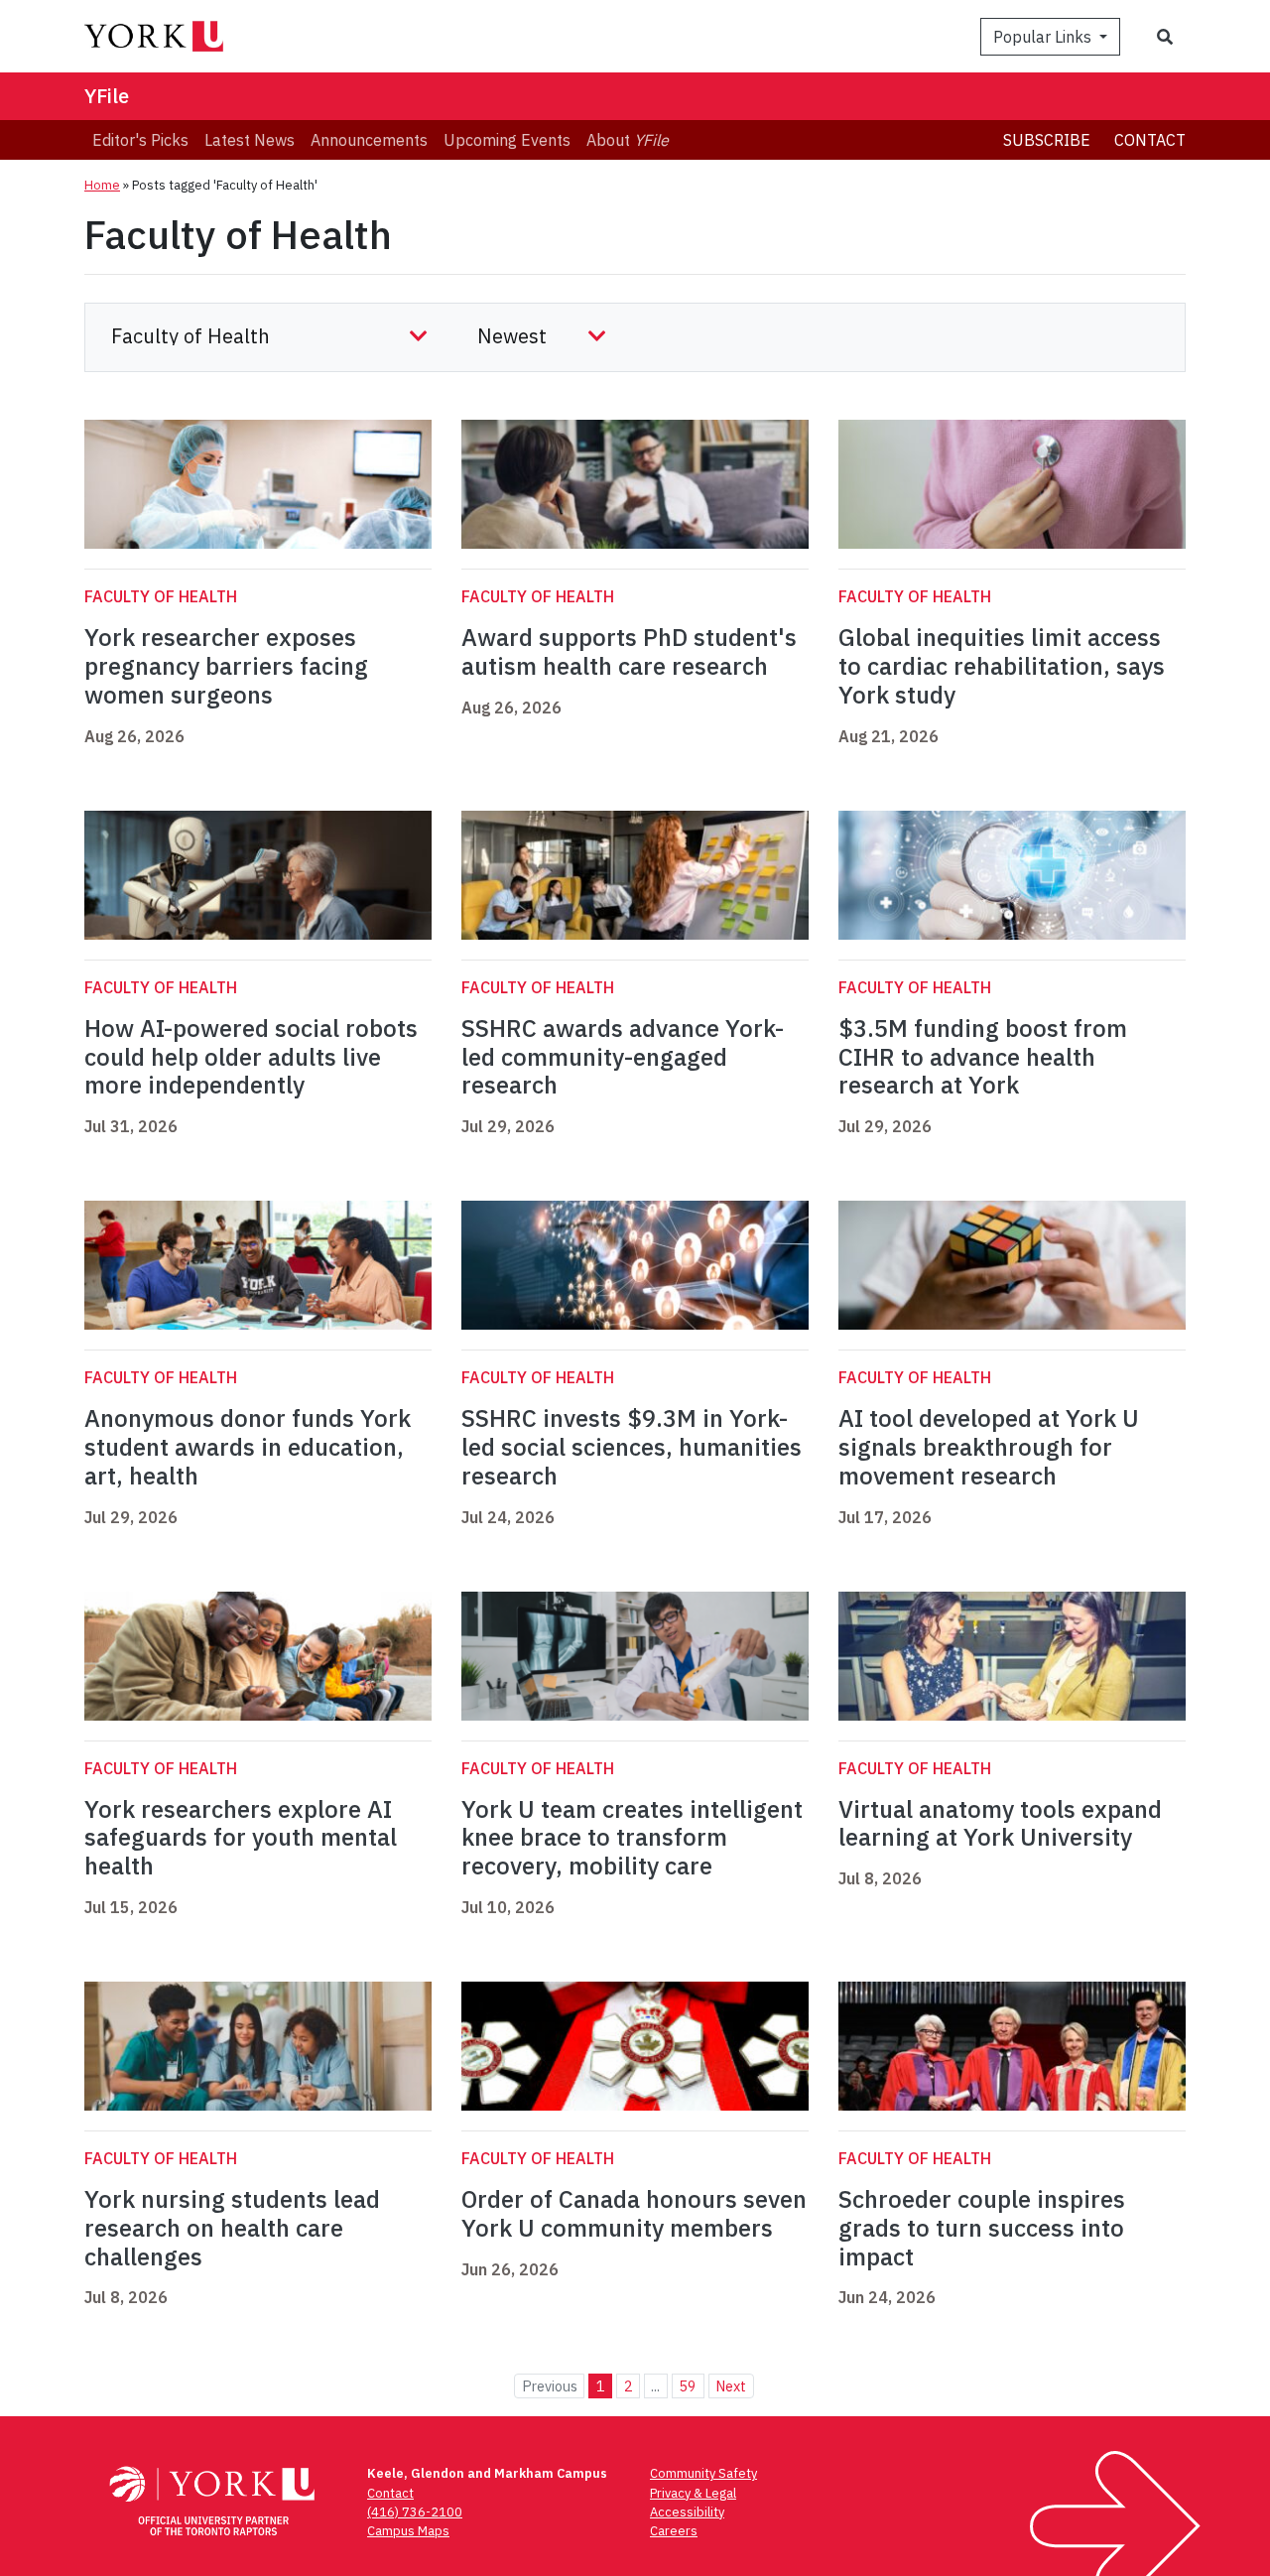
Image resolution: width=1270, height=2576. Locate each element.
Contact (1150, 140)
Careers (674, 2531)
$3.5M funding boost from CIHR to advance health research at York (983, 1057)
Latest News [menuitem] (250, 140)
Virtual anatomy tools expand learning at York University (1000, 1823)
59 (688, 2386)
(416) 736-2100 (415, 2512)
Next (731, 2386)
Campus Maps (408, 2531)
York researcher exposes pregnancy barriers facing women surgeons (226, 666)
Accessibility (687, 2512)
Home (102, 185)
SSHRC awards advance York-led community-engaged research (623, 1057)
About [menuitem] (628, 140)
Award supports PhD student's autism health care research (629, 651)
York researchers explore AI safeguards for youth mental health (241, 1838)
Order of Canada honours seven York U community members (634, 2213)
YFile (107, 96)
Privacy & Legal (693, 2493)
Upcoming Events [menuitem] (507, 140)
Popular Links (1044, 37)
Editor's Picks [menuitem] (140, 140)
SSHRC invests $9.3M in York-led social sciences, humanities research (632, 1447)
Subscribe (1047, 140)
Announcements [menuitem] (369, 140)
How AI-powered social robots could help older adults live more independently (251, 1057)
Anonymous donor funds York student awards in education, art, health (248, 1447)
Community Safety (703, 2473)
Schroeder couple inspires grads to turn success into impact (982, 2228)
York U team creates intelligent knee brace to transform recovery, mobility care (632, 1838)
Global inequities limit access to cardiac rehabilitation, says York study (1002, 666)
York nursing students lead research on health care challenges (232, 2228)
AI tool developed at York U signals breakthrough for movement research (989, 1447)
